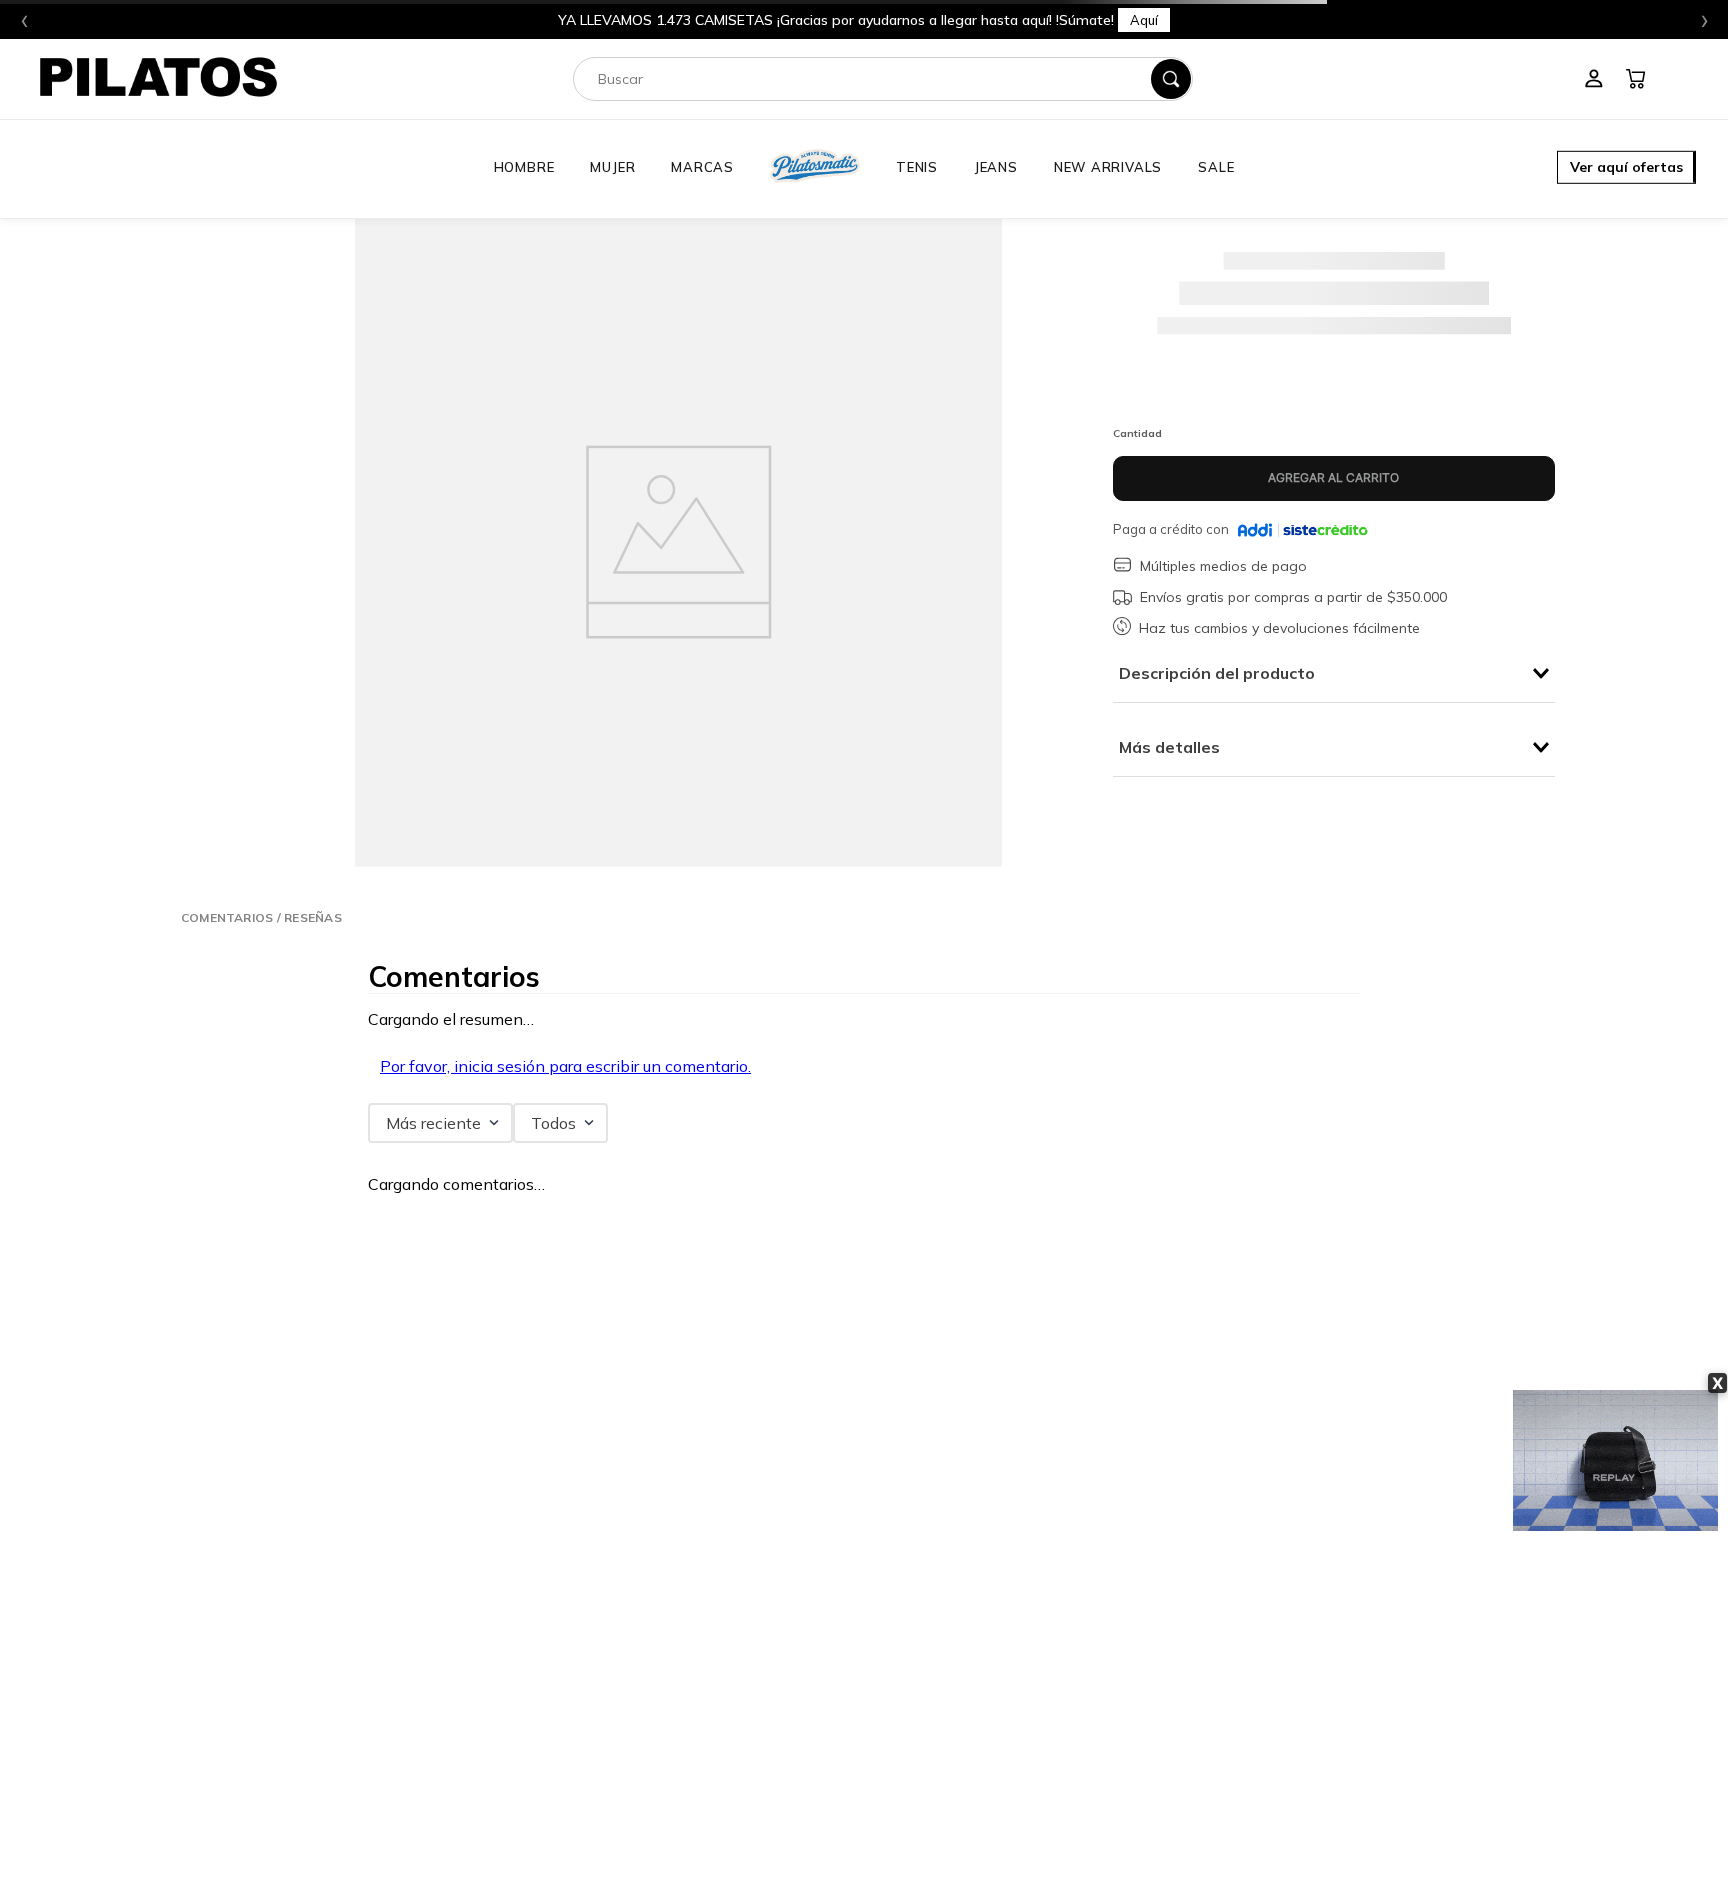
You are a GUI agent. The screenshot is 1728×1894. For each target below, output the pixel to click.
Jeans (996, 167)
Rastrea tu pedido (653, 1854)
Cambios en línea (653, 1783)
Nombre (381, 1304)
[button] (1626, 169)
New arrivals (1108, 167)
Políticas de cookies (951, 1807)
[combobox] (883, 79)
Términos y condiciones (962, 1712)
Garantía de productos (665, 1736)
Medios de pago (941, 1783)
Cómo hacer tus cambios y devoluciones (711, 1807)
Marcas (702, 167)
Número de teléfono (415, 1363)
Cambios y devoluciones (670, 1759)
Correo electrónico (410, 1422)
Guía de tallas (644, 1830)
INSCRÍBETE (864, 1495)
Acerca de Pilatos (1312, 1689)
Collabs (1287, 1736)
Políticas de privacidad (959, 1736)
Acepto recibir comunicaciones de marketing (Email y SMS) (531, 1553)
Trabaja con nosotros (1321, 1712)
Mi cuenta (634, 1689)
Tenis (917, 167)
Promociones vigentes (958, 1759)
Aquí (1144, 20)
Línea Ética (930, 1689)
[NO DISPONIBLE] (1334, 478)
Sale (1216, 167)
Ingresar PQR (289, 1698)
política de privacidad (484, 1532)
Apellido (894, 1304)
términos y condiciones (630, 1532)
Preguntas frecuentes (663, 1712)
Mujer (612, 167)
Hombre (524, 167)
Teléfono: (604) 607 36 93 (322, 1722)
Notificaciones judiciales (964, 1830)
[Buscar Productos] (1171, 79)
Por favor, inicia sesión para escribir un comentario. (565, 1066)
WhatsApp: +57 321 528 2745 (337, 1747)
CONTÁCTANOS (277, 1667)
